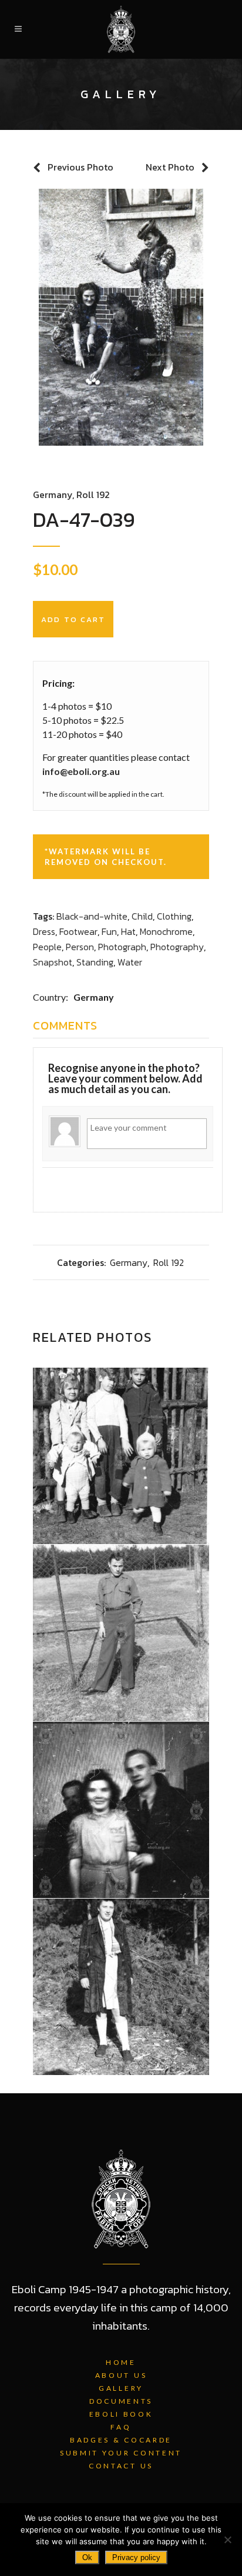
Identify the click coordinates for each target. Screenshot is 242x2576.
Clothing (174, 916)
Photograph (122, 947)
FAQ (121, 2427)
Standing (95, 962)
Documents (121, 2401)
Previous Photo (80, 167)
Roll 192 (93, 495)
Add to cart (73, 619)
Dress (44, 931)
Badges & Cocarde (121, 2440)
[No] (227, 2540)
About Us (121, 2375)
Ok (87, 2557)
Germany (53, 495)
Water (130, 962)
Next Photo (170, 167)
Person (80, 947)
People (47, 947)
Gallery (121, 2388)
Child (142, 916)
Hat (128, 931)
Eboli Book (121, 2414)
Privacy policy (136, 2557)
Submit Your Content (121, 2453)
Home (121, 2362)
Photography (177, 947)
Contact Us (121, 2466)
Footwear (78, 931)
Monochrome (166, 931)
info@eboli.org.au (81, 771)
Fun (109, 931)
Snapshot (53, 962)
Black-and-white (92, 916)
